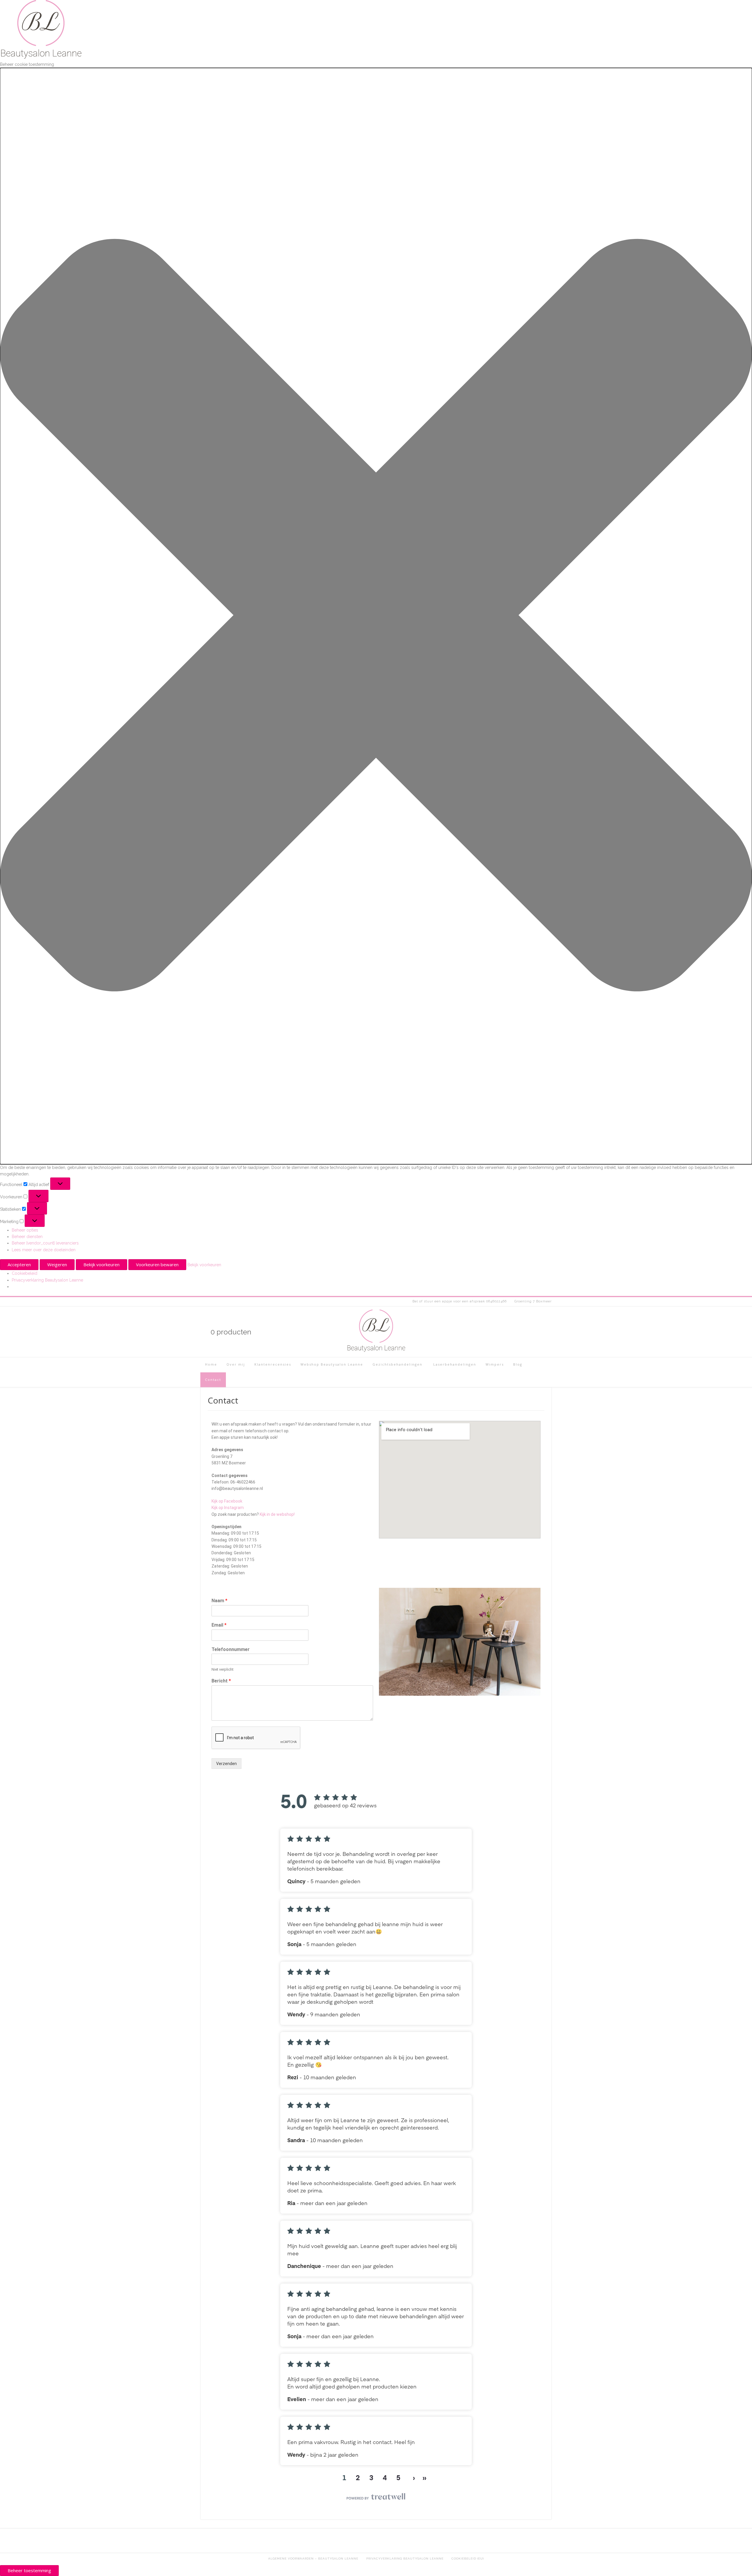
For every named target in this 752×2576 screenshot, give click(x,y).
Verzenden (226, 1764)
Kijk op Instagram (228, 1508)
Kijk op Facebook (227, 1501)
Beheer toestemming (29, 2570)
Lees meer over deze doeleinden (44, 1250)
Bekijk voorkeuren (101, 1264)
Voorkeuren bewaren (157, 1264)
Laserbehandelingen (454, 1364)
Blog (518, 1364)
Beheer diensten (27, 1237)
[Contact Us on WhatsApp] (538, 1332)
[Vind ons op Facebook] (528, 1332)
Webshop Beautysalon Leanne (332, 1364)
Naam (219, 1601)
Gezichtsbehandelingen (397, 1364)
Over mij (236, 1364)
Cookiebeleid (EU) (468, 2559)
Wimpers (495, 1364)
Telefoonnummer (231, 1649)
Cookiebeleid (25, 1273)
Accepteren (19, 1264)
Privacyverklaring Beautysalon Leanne (47, 1280)
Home (211, 1364)
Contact (213, 1380)
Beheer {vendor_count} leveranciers (45, 1243)
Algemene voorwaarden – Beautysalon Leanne (313, 2559)
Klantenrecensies (273, 1364)
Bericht (221, 1681)
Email (219, 1625)
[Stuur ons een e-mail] (548, 1332)
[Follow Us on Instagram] (518, 1332)
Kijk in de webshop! (277, 1514)
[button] (376, 616)
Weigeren (57, 1264)
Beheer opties (25, 1230)
